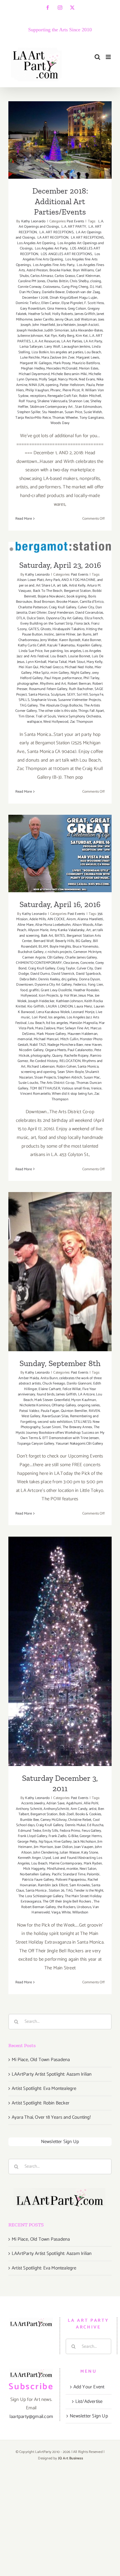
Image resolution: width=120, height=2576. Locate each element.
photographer (28, 684)
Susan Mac (92, 1078)
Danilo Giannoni (79, 1384)
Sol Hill (82, 695)
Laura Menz (83, 1006)
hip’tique (45, 1842)
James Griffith (85, 314)
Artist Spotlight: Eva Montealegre (44, 2088)
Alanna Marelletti (90, 919)
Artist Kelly (77, 586)
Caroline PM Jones (32, 281)
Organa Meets (56, 1050)
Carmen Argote (34, 958)
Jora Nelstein (66, 325)
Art (89, 930)
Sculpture (58, 695)
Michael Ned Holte (79, 667)
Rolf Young (27, 401)
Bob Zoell (67, 1814)
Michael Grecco (52, 667)
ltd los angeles (57, 1023)
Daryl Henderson (61, 613)
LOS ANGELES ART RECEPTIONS (66, 254)
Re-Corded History (44, 1061)
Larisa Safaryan (31, 347)
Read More (24, 519)
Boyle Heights (60, 947)
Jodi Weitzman (86, 320)
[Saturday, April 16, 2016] (60, 854)
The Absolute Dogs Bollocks (61, 706)
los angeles (73, 651)
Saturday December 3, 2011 (60, 1644)
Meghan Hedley (33, 368)
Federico (80, 985)
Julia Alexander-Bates (87, 330)
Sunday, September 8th (60, 1265)
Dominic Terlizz (28, 303)
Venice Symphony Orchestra (79, 716)
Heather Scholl (39, 314)
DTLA (21, 618)
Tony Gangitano (92, 418)
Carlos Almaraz (42, 276)
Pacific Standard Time (69, 1874)
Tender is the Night (89, 1891)
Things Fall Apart (91, 711)
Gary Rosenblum (33, 309)
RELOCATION (70, 1061)
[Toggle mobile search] (97, 57)
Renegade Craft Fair (62, 396)
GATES (34, 629)
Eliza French (94, 618)
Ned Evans (87, 379)
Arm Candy (79, 1809)
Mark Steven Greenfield (52, 1400)
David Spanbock (88, 974)
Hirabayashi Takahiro (69, 629)
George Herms (90, 1836)
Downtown (25, 985)
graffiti (34, 990)
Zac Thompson (81, 722)
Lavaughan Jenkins (76, 347)
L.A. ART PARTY (73, 227)
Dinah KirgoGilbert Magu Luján (74, 298)
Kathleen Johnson (69, 1001)
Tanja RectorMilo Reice (33, 418)
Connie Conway (30, 287)
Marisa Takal (57, 662)
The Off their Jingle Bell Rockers (67, 1902)
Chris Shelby (79, 281)
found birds (46, 1394)
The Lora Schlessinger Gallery (41, 1896)
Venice (96, 1088)
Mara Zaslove (45, 1028)
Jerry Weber (49, 640)
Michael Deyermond (34, 374)
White (66, 1912)
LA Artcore (86, 1394)
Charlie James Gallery (81, 958)
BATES (60, 936)
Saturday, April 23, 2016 (60, 565)
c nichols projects (59, 952)
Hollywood (29, 996)
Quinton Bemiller (74, 1411)
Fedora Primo (70, 1831)
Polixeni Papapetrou (71, 1880)
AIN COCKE (56, 919)
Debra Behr (28, 979)
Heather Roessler (86, 990)
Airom (71, 919)
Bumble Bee (29, 1820)
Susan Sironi (51, 1427)
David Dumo (40, 974)
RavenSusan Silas (55, 1416)
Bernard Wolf (44, 941)
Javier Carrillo (44, 320)
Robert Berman (79, 684)
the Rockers (66, 1907)
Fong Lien (96, 985)
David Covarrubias (89, 613)
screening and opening (38, 1072)
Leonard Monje (83, 1012)
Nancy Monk (68, 379)
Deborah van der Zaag (83, 292)
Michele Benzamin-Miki (69, 374)
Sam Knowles (80, 1885)
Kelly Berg (66, 336)
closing (96, 281)
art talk (62, 586)
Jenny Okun (64, 320)
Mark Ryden (93, 1863)
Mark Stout (77, 662)
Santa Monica (39, 695)
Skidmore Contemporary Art (52, 407)
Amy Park (53, 580)
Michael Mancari (46, 1039)
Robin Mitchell (90, 396)
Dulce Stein (36, 618)
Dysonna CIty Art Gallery (65, 618)
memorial (25, 1039)
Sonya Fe (96, 695)
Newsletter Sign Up (60, 2142)
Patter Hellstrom (72, 385)
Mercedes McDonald (62, 368)
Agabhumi (74, 1803)
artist (93, 1809)
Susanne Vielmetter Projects (79, 700)
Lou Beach (93, 352)
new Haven (93, 1045)
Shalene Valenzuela (52, 401)
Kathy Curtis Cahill (32, 645)
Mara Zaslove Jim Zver (58, 358)
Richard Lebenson (41, 1067)
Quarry (57, 1056)
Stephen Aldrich (70, 1078)
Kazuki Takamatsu (61, 645)
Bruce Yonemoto (86, 947)
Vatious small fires (76, 1088)
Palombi (93, 1874)
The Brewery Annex (77, 1427)
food (24, 990)
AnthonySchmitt (56, 1809)
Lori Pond (39, 1017)
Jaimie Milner (66, 634)
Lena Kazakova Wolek (53, 1012)
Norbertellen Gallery (35, 1874)
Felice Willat (72, 1389)
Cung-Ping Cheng (75, 287)
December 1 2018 (35, 298)
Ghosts (46, 629)
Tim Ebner (26, 716)
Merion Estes (89, 368)
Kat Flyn (51, 336)
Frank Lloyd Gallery (33, 1836)
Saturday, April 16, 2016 (60, 846)
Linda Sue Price (31, 651)
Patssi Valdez (29, 1411)
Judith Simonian (57, 330)
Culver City (86, 607)
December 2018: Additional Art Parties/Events (60, 128)
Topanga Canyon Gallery (36, 1444)
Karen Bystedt (70, 640)
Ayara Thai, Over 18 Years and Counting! (51, 2117)
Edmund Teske (29, 1831)
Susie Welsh (93, 412)
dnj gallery (69, 979)
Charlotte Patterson (33, 607)
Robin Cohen (66, 1067)
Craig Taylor (66, 968)
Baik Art (47, 936)
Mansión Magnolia (83, 1023)
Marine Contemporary (66, 1863)
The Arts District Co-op (57, 1083)
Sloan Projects (45, 1078)
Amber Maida (29, 1378)
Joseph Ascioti (88, 325)
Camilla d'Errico (92, 602)
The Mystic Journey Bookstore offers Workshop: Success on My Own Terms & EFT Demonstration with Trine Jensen (60, 1433)
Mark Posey (62, 363)
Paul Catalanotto (80, 1050)
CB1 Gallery (56, 958)
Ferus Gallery (92, 1831)
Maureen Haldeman (82, 1034)
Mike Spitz (41, 673)
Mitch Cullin (69, 1039)
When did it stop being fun (72, 1094)
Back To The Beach (48, 591)
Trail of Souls (46, 716)
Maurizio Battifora (86, 363)
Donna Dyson (89, 979)
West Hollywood (56, 722)
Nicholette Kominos (35, 1405)
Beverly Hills (65, 941)
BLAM (43, 947)
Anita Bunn (49, 1378)
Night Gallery (81, 673)
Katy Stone (90, 1853)
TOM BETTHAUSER (45, 1088)
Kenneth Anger (29, 1858)
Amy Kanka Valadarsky (67, 930)
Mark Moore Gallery (51, 1034)
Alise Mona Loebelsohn (53, 925)
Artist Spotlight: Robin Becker (41, 2103)
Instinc (49, 634)
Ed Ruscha (95, 1825)
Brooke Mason (67, 602)
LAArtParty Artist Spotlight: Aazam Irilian (52, 2074)
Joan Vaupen (84, 1847)
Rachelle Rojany (76, 1056)
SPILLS (24, 700)
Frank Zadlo (57, 1836)
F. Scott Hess (94, 303)
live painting (54, 651)
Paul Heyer (53, 678)
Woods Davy (60, 423)
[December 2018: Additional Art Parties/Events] (60, 140)
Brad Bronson (44, 602)
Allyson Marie (38, 930)
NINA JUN (36, 385)
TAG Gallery (29, 706)
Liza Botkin (40, 352)
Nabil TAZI (38, 1045)
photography (41, 1056)
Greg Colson (77, 309)
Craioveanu (51, 287)
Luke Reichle (30, 358)
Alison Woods (83, 925)
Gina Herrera (57, 309)
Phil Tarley (91, 678)
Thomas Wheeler (65, 418)
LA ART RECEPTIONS (87, 238)
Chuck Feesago (54, 1384)
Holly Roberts (63, 314)
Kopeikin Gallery (89, 645)
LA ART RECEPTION (52, 238)
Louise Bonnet (79, 656)
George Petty (27, 1842)
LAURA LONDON (59, 1006)
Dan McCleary (30, 292)
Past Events (75, 221)
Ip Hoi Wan (69, 996)
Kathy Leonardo (33, 221)
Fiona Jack (82, 624)
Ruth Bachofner (81, 689)
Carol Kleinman (88, 276)
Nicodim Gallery (31, 1050)
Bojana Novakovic (51, 596)
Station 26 (57, 1891)
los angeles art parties (67, 352)
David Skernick (63, 974)
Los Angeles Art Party (51, 249)
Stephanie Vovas (44, 700)
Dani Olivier (37, 613)
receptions (38, 396)
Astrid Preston (37, 270)
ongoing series (89, 1405)
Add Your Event (89, 2387)
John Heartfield (44, 325)
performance (72, 678)
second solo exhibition (55, 1422)
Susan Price (74, 412)
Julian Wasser (70, 1853)
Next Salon (88, 1869)
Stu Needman (53, 412)
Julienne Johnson (30, 336)
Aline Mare (26, 925)
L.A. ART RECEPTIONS (56, 232)
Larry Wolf (52, 347)
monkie (72, 1869)
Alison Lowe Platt (30, 580)
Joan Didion (64, 1847)
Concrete (87, 963)
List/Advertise (89, 2401)
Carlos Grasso (65, 276)
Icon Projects (49, 996)
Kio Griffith (36, 1006)
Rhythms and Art (53, 684)
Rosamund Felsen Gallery (48, 689)
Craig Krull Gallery (63, 607)
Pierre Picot (71, 390)
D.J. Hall (96, 287)
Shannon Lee (79, 401)
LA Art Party (93, 341)
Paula (90, 385)
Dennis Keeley (49, 979)
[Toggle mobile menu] (109, 57)
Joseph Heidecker (30, 330)
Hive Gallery (63, 1842)
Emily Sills (50, 1831)
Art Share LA (46, 586)
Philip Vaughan (37, 390)
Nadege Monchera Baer (65, 1045)
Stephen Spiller (29, 412)
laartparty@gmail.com (31, 2417)
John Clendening (46, 1853)
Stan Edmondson (88, 407)
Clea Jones (71, 963)
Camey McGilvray (54, 1820)
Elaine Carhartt (50, 1389)
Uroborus (84, 1907)
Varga (56, 1912)
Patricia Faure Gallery (38, 1880)
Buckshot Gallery (31, 952)
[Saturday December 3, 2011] (60, 1651)
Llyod (47, 1858)
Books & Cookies (88, 1814)
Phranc (56, 390)
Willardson (80, 1912)
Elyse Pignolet (72, 303)
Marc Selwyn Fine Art (73, 1028)
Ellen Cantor (51, 303)
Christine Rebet (80, 1820)
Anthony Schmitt (29, 1809)
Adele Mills (38, 919)
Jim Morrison (43, 1847)
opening (52, 385)
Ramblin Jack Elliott (53, 1885)
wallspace (34, 722)
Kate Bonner (92, 640)
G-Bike (73, 1836)
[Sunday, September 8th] (60, 1272)
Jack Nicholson (85, 1842)
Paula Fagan (50, 1411)
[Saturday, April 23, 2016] (60, 548)
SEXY (71, 695)
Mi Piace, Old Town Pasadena (41, 2060)
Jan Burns (84, 634)
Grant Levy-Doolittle (56, 990)
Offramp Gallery (64, 1405)
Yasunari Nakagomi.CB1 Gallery (79, 1444)
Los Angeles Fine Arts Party (53, 265)
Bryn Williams (83, 270)
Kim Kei (82, 336)
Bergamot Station (77, 591)
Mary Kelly (94, 662)
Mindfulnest (56, 1869)
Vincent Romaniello (35, 1094)
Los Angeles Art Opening (36, 243)
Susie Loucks (28, 1083)
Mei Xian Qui (28, 667)
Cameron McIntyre (87, 952)
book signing (77, 596)
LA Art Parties (72, 341)
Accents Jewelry (33, 1803)
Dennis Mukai (75, 1825)
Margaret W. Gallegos (36, 363)
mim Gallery (60, 673)
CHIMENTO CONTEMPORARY (39, 963)
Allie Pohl (91, 1803)
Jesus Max (86, 996)
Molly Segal (48, 379)
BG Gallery (84, 941)
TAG (69, 1891)
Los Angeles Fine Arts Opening (61, 257)
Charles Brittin (58, 281)
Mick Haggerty (34, 1869)
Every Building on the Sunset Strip (47, 624)
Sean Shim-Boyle (71, 1072)
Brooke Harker (60, 270)
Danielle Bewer (53, 292)
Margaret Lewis (88, 358)
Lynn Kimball (36, 662)
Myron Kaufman (84, 1400)
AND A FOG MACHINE (78, 580)
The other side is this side (57, 711)
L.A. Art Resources (46, 341)
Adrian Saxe (55, 1803)
